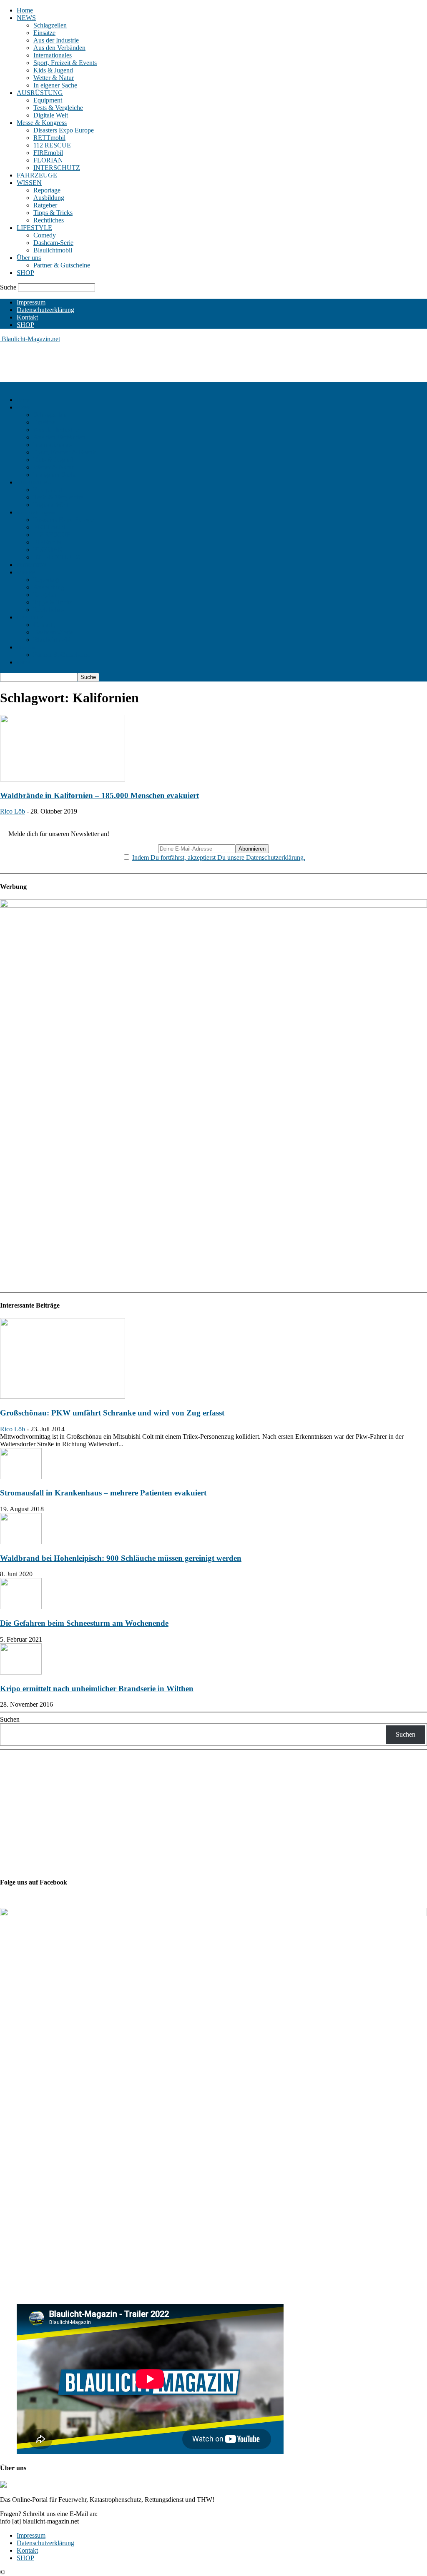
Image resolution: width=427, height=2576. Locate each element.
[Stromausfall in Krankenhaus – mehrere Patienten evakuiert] (21, 1477)
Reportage (47, 190)
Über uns (29, 258)
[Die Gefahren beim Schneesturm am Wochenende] (21, 1607)
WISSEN (29, 183)
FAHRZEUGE (37, 175)
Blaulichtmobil (53, 250)
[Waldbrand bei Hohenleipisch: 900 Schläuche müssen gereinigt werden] (21, 1542)
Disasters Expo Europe (64, 130)
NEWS (26, 18)
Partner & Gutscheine (62, 265)
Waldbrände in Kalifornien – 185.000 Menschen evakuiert (99, 795)
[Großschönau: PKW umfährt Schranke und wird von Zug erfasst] (63, 1397)
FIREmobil (48, 153)
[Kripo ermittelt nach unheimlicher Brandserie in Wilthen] (21, 1672)
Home (25, 10)
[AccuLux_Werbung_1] (213, 905)
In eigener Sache (55, 85)
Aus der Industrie (56, 40)
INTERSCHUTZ (57, 168)
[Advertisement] (152, 362)
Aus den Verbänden (59, 48)
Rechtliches (49, 220)
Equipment (48, 100)
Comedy (45, 235)
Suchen (10, 1719)
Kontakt (27, 317)
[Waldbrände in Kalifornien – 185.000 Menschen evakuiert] (63, 779)
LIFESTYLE (34, 228)
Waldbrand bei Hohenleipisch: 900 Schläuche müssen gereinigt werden (121, 1558)
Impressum (31, 302)
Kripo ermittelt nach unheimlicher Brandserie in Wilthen (97, 1689)
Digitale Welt (51, 115)
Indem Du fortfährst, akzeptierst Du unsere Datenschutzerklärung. (219, 857)
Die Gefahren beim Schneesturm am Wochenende (84, 1623)
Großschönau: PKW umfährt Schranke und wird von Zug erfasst (112, 1413)
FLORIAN (48, 160)
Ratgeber (45, 205)
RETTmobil (49, 138)
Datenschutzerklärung (45, 310)
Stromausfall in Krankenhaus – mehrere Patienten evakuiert (103, 1493)
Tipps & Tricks (53, 213)
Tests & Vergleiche (58, 108)
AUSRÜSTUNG (40, 93)
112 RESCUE (52, 145)
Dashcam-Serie (53, 243)
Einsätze (44, 33)
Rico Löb (13, 811)
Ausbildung (49, 198)
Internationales (53, 55)
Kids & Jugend (53, 70)
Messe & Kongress (42, 123)
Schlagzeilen (50, 25)
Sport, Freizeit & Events (65, 63)
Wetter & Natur (54, 78)
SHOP (25, 273)
